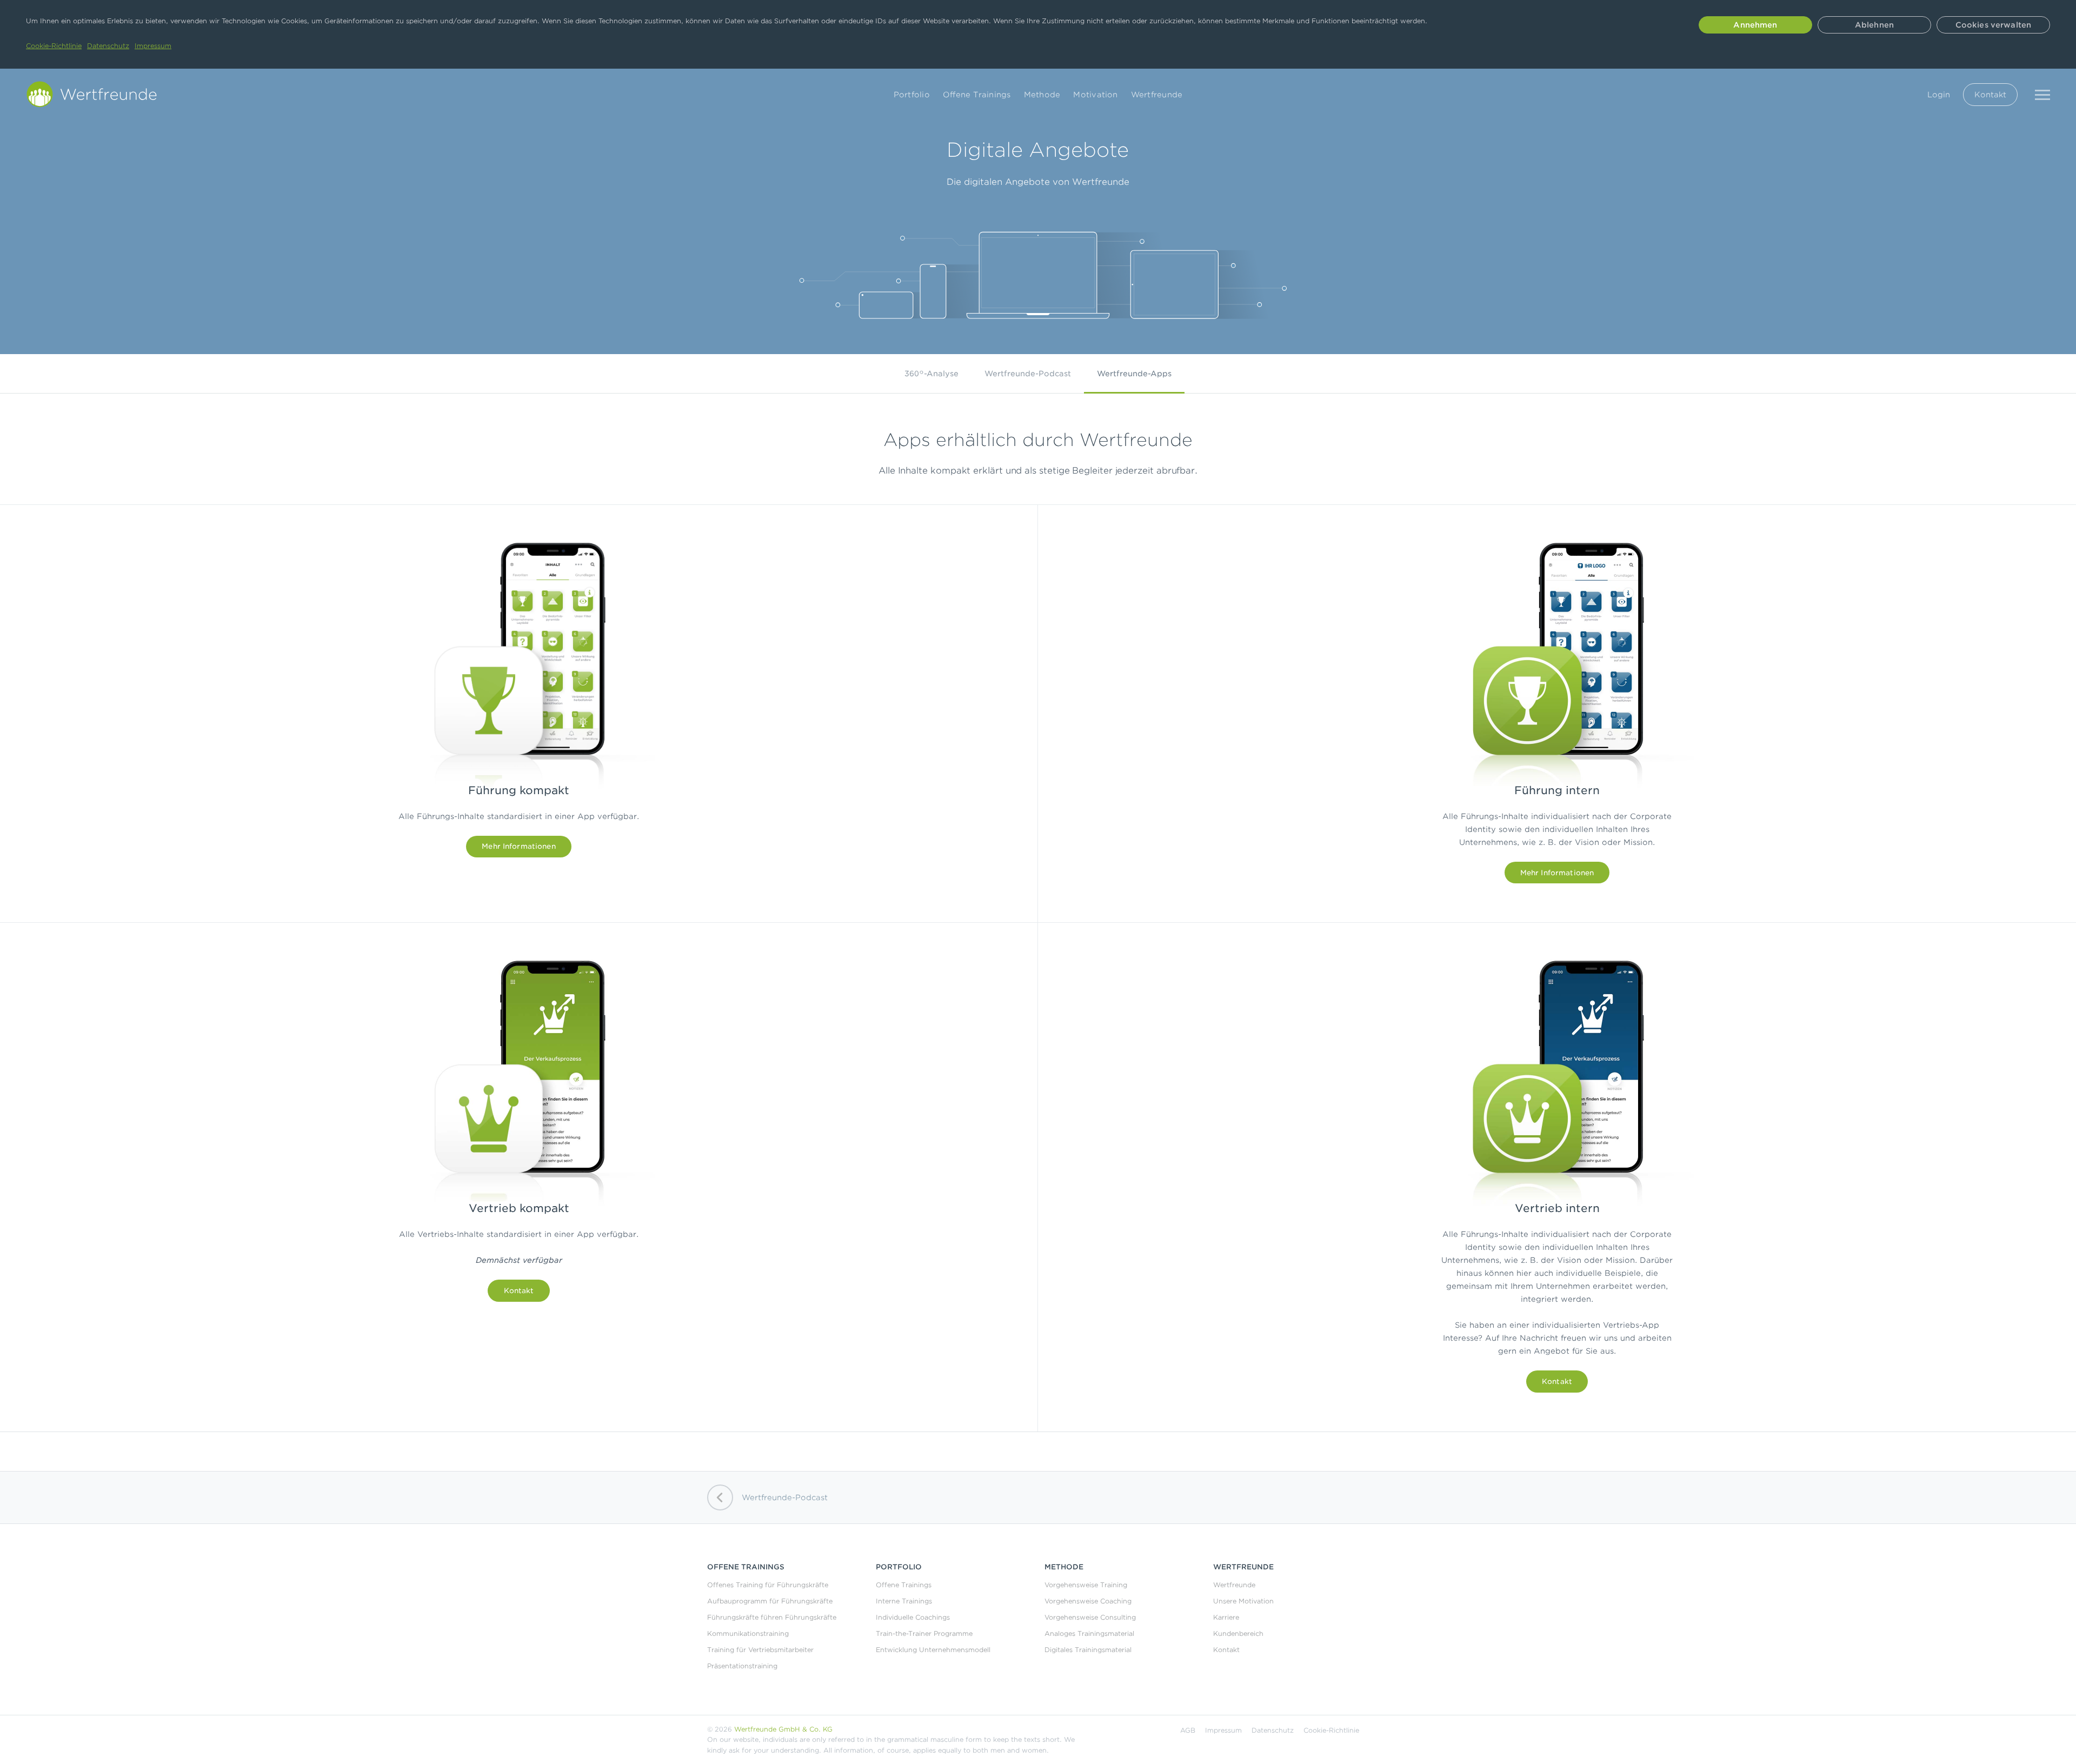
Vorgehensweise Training (1086, 1585)
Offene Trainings (977, 95)
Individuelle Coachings (913, 1617)
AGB (1188, 1730)
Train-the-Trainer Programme (924, 1633)
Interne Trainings (904, 1601)
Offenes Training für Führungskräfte (768, 1585)
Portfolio (912, 95)
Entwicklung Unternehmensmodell (933, 1650)
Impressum (153, 46)
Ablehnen (1874, 25)
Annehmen (1755, 25)
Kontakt (1990, 95)
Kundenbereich (1238, 1633)
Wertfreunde (1157, 95)
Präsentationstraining (742, 1666)
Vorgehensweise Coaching (1088, 1601)
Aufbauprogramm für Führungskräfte (770, 1601)
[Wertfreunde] (95, 94)
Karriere (1226, 1617)
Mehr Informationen (518, 846)
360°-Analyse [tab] (931, 374)
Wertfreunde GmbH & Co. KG (783, 1729)
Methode (1042, 95)
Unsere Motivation (1243, 1601)
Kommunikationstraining (748, 1633)
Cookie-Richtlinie (54, 46)
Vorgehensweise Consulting (1090, 1617)
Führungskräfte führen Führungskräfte (772, 1617)
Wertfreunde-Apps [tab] (1134, 374)
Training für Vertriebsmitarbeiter (760, 1650)
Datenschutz (108, 46)
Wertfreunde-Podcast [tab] (1028, 374)
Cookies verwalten (1993, 25)
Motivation (1095, 95)
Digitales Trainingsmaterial (1088, 1650)
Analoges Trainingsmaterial (1089, 1633)
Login (1939, 95)
